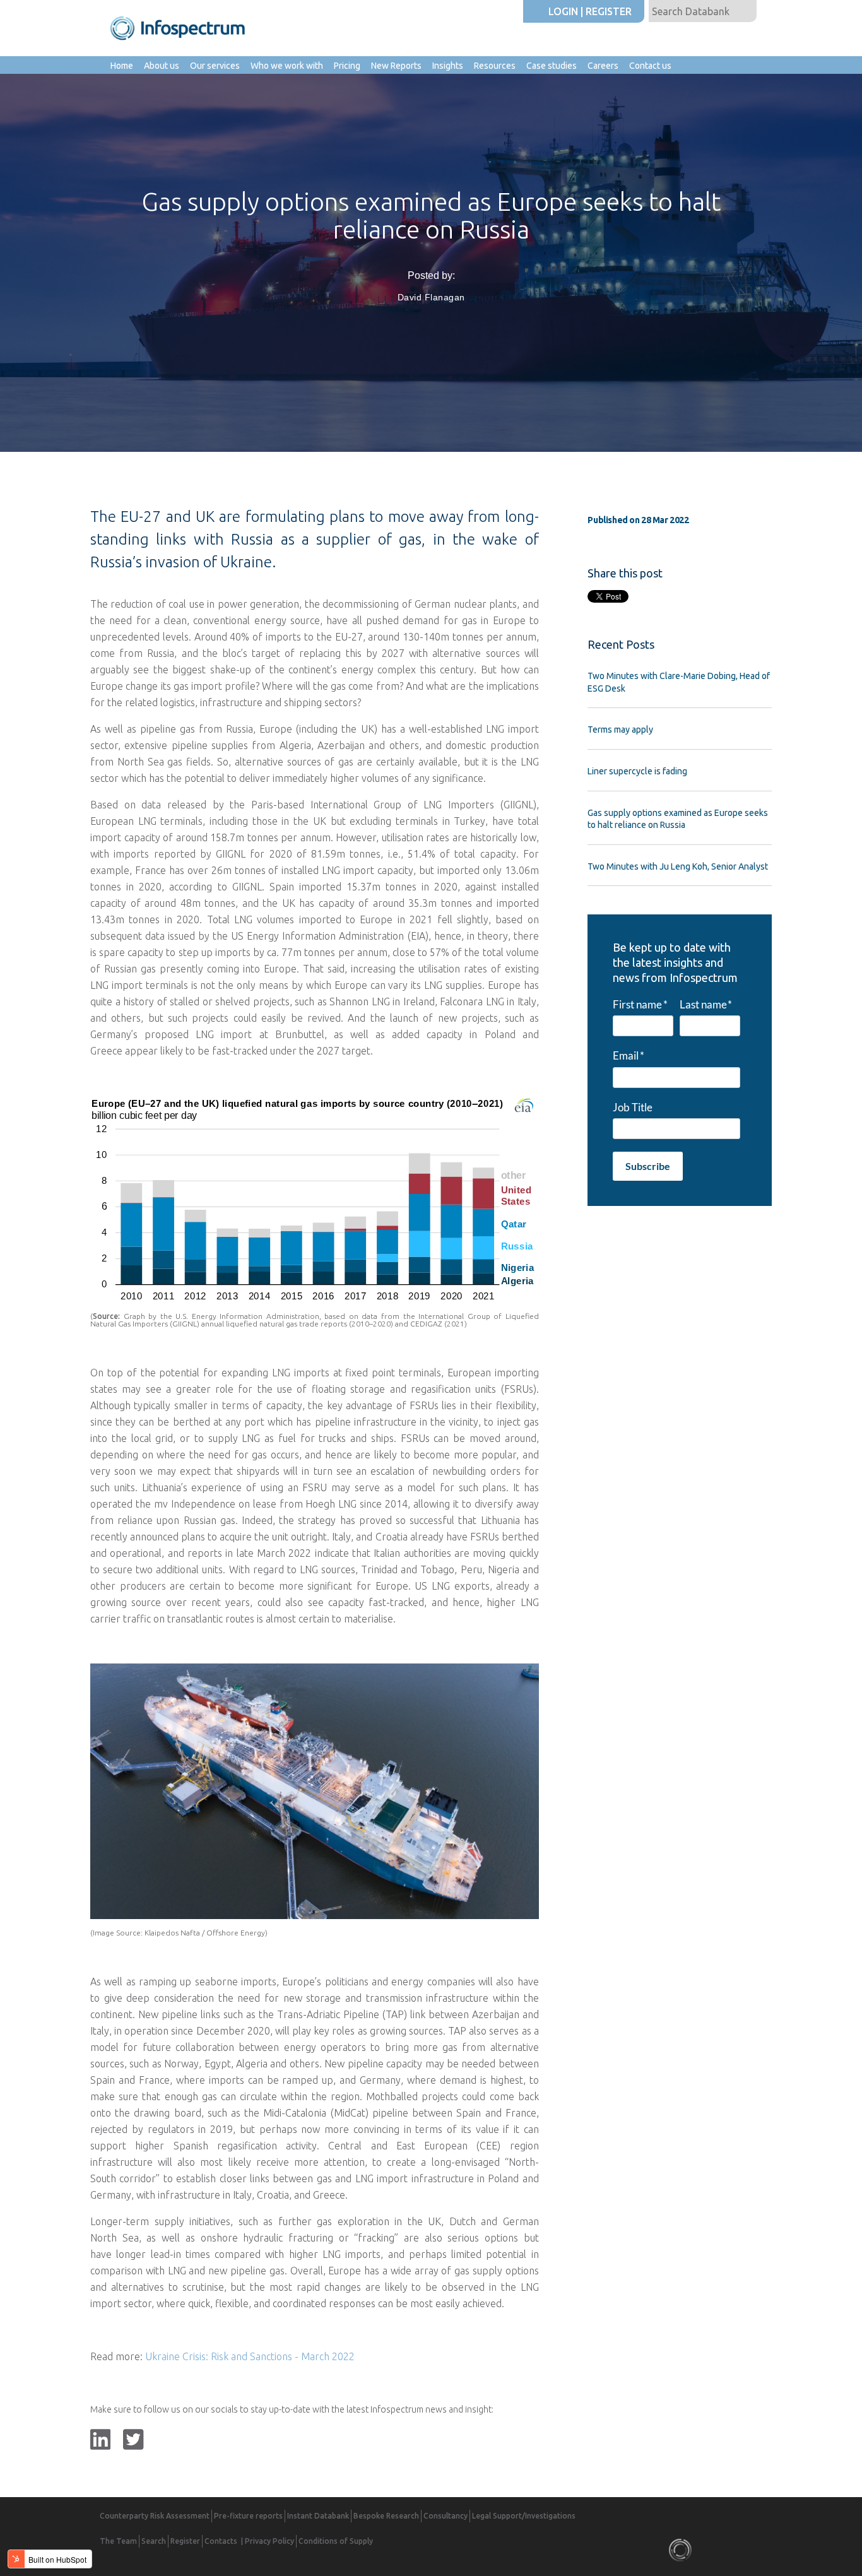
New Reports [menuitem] (396, 66)
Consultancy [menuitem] (446, 2516)
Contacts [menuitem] (221, 2541)
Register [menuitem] (185, 2541)
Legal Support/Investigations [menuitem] (524, 2516)
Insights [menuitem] (448, 66)
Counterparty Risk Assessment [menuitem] (155, 2516)
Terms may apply (620, 730)
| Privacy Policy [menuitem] (268, 2541)
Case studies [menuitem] (552, 66)
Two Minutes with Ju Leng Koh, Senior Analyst (678, 866)
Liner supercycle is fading (637, 771)
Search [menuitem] (154, 2541)
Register (609, 11)
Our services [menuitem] (215, 66)
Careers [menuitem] (603, 66)
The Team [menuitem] (118, 2541)
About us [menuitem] (162, 66)
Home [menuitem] (122, 66)
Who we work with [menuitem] (287, 66)
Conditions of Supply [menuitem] (336, 2541)
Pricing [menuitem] (347, 66)
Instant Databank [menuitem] (318, 2516)
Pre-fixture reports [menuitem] (248, 2516)
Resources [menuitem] (495, 66)
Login (563, 11)
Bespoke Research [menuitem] (386, 2516)
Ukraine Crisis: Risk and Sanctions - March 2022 (250, 2356)
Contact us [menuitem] (650, 66)
